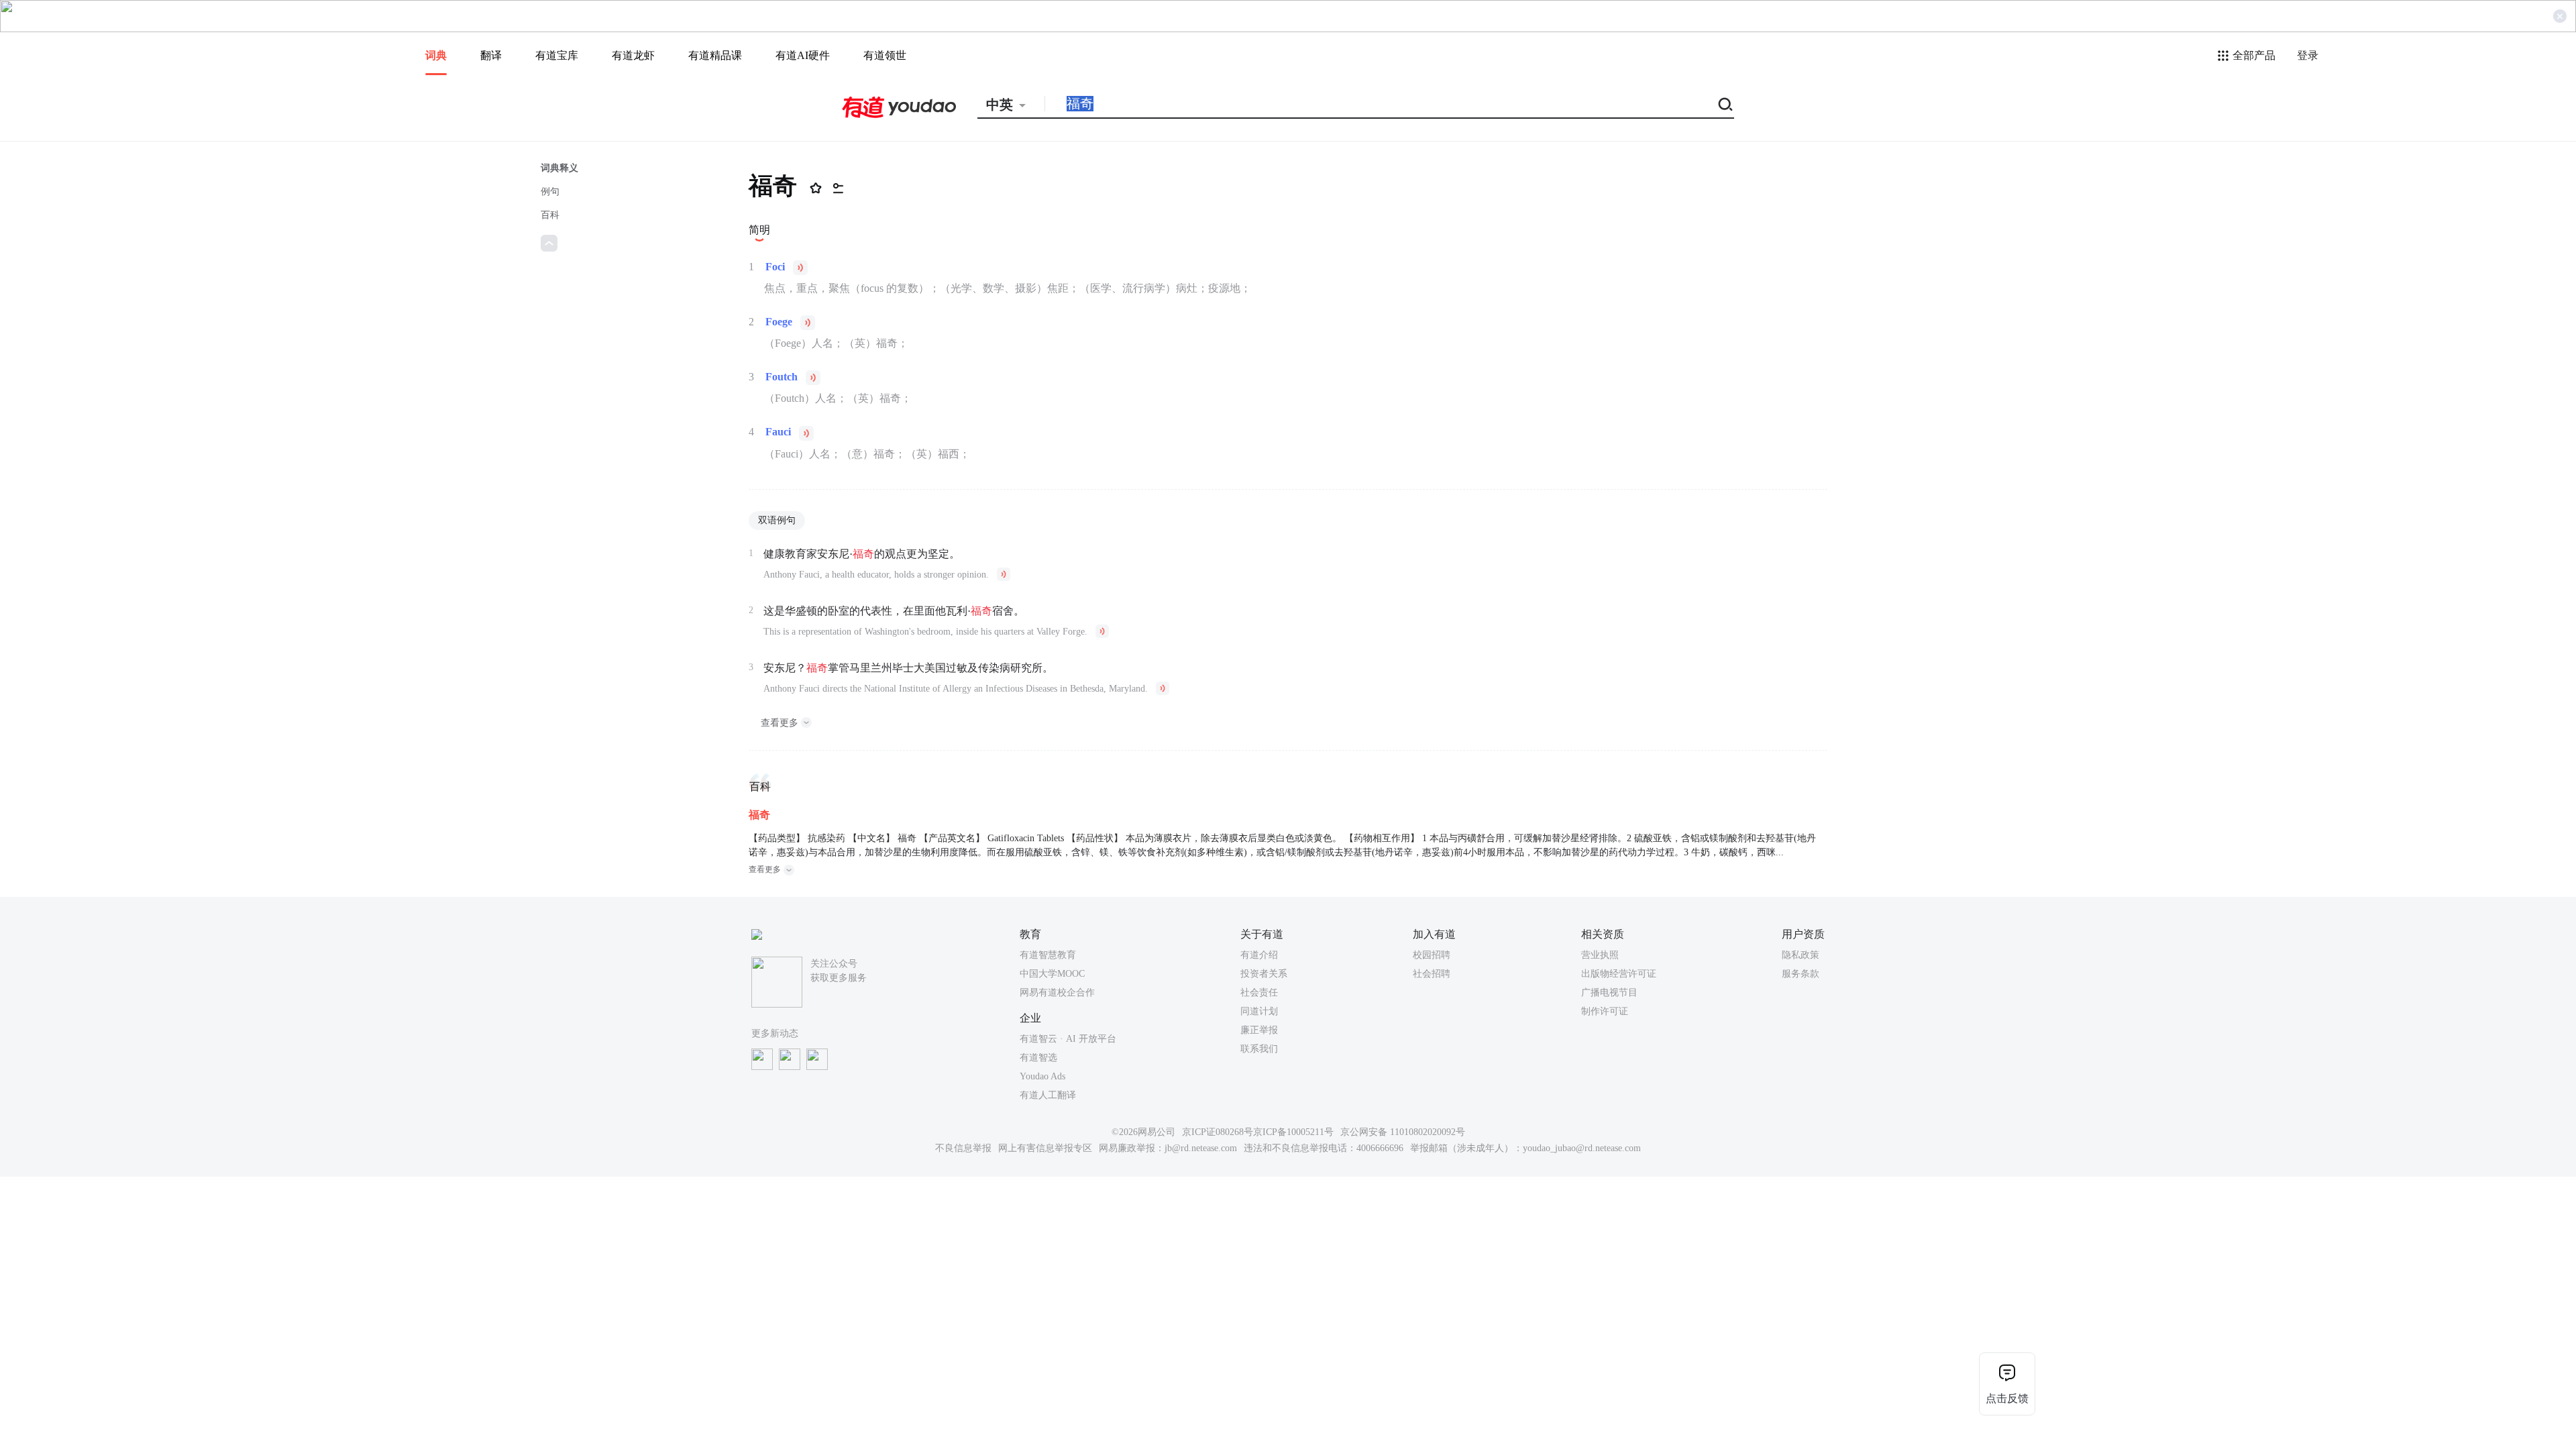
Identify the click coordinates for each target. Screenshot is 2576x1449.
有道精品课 (715, 55)
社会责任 (1259, 992)
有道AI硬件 (803, 55)
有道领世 (885, 55)
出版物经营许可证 (1619, 974)
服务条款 (1801, 974)
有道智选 (1038, 1058)
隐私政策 (1801, 955)
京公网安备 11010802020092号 (1403, 1132)
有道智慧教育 (1048, 955)
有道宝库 (557, 55)
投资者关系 (1264, 974)
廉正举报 (1259, 1030)
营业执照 (1600, 955)
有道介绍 (1259, 955)
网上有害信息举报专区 (1045, 1148)
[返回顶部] (549, 243)
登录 (2308, 55)
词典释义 (559, 168)
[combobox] (1011, 105)
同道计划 (1259, 1011)
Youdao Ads (1042, 1076)
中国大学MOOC (1052, 974)
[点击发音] (800, 268)
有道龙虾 (633, 55)
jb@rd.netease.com (1201, 1148)
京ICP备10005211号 (1293, 1132)
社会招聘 (1432, 974)
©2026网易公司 (1143, 1132)
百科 (550, 215)
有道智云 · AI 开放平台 (1068, 1039)
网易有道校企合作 (1057, 992)
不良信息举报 (963, 1148)
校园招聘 (1432, 955)
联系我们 (1259, 1049)
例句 (550, 192)
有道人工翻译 (1048, 1095)
